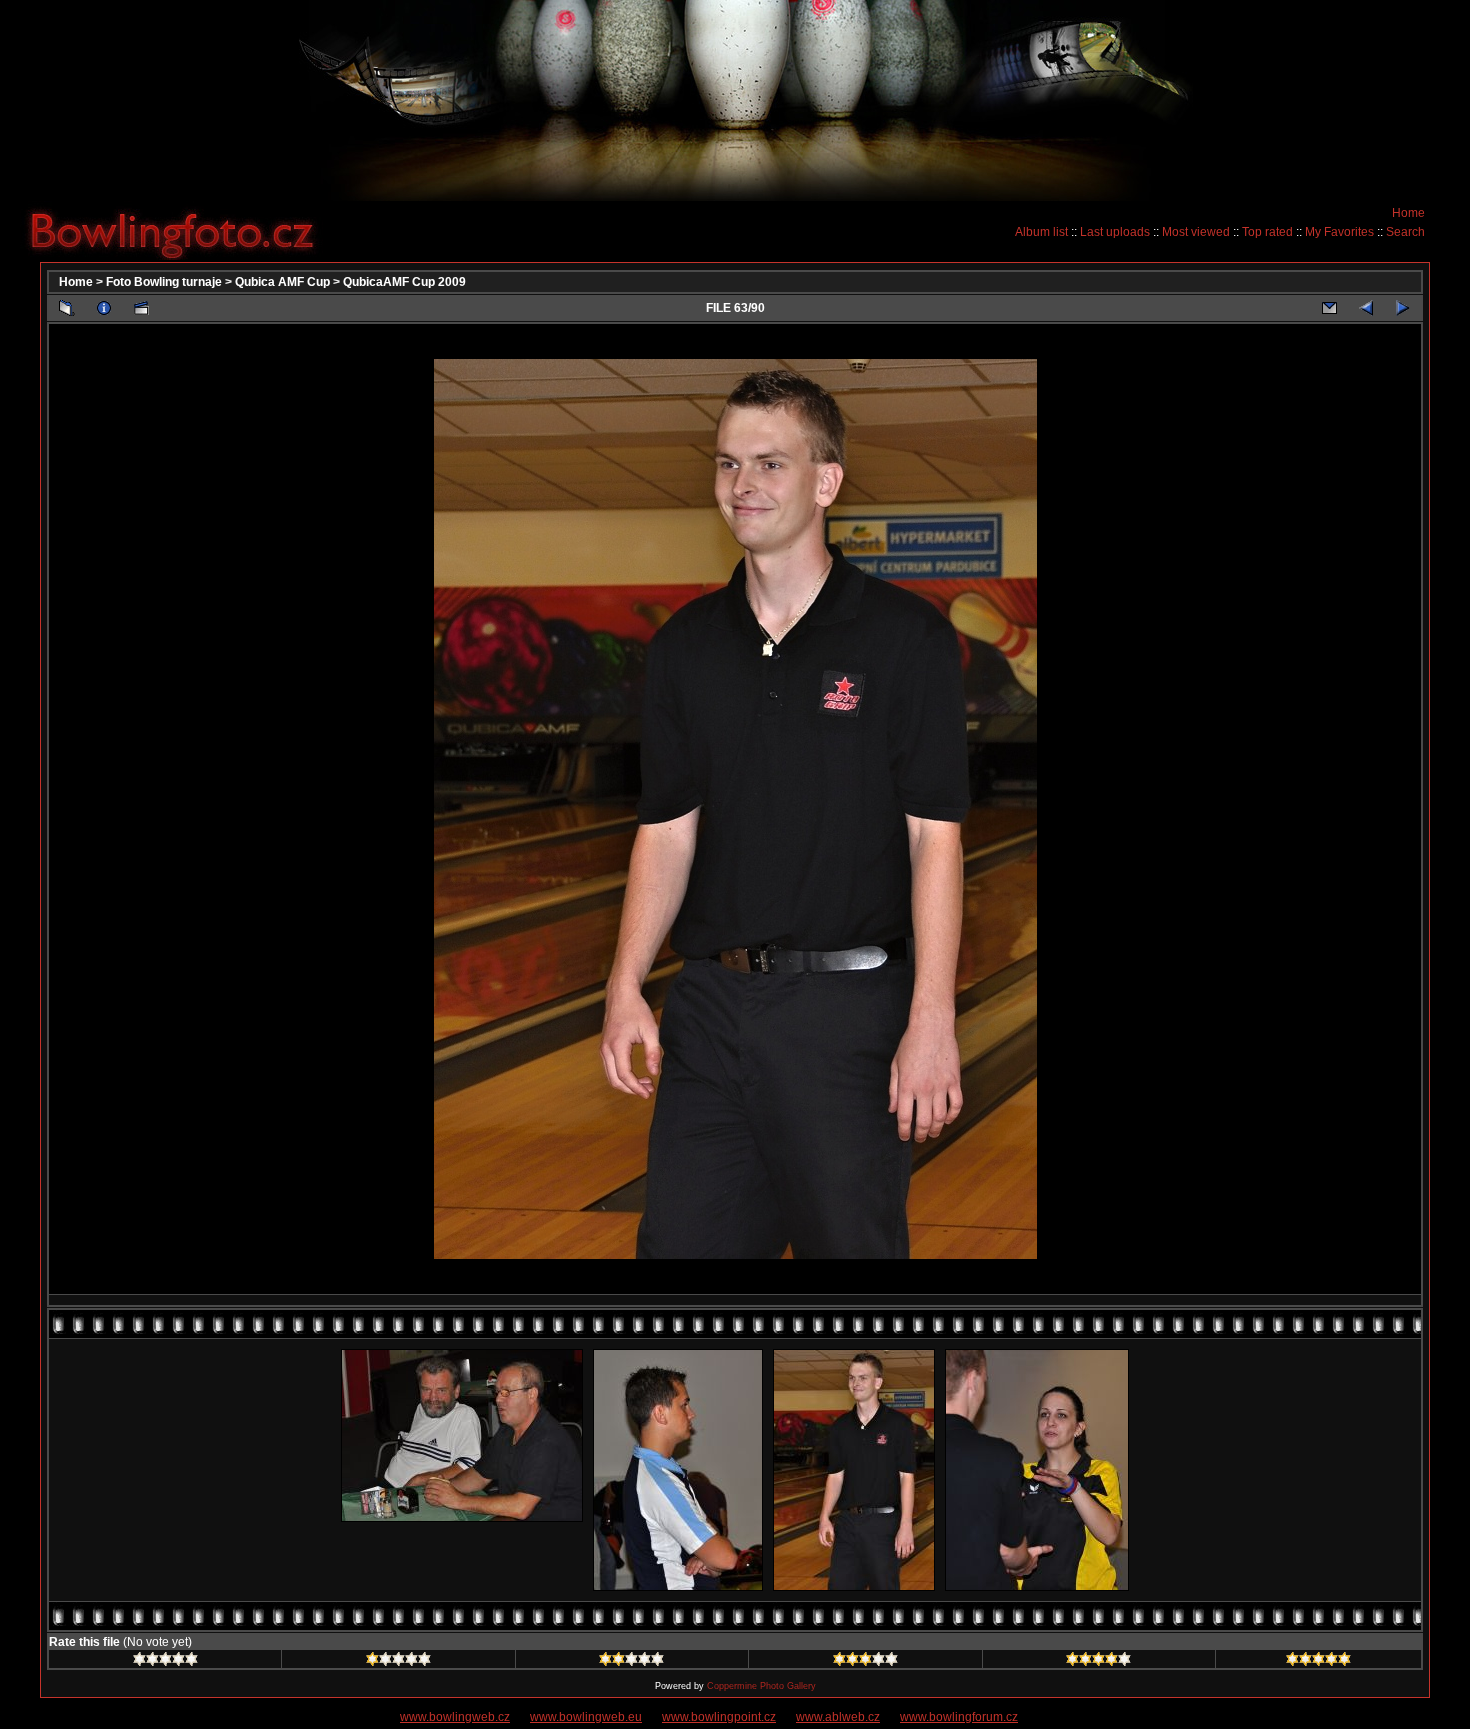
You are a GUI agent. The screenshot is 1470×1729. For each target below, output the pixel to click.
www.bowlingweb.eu (586, 1717)
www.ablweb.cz (838, 1717)
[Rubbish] (165, 1662)
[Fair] (631, 1662)
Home (1408, 213)
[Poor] (398, 1662)
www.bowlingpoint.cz (719, 1717)
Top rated (1267, 232)
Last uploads (1115, 232)
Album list (1041, 232)
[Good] (865, 1662)
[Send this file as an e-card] (1329, 308)
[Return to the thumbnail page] (67, 308)
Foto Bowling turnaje (164, 282)
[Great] (1318, 1662)
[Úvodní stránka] (180, 231)
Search (1405, 232)
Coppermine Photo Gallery (761, 1686)
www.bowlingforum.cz (959, 1717)
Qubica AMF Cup (282, 282)
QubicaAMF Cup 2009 (404, 282)
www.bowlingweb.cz (455, 1717)
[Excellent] (1098, 1662)
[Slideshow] (141, 308)
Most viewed (1196, 232)
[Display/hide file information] (104, 308)
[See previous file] (1366, 308)
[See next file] (1403, 308)
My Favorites (1339, 232)
